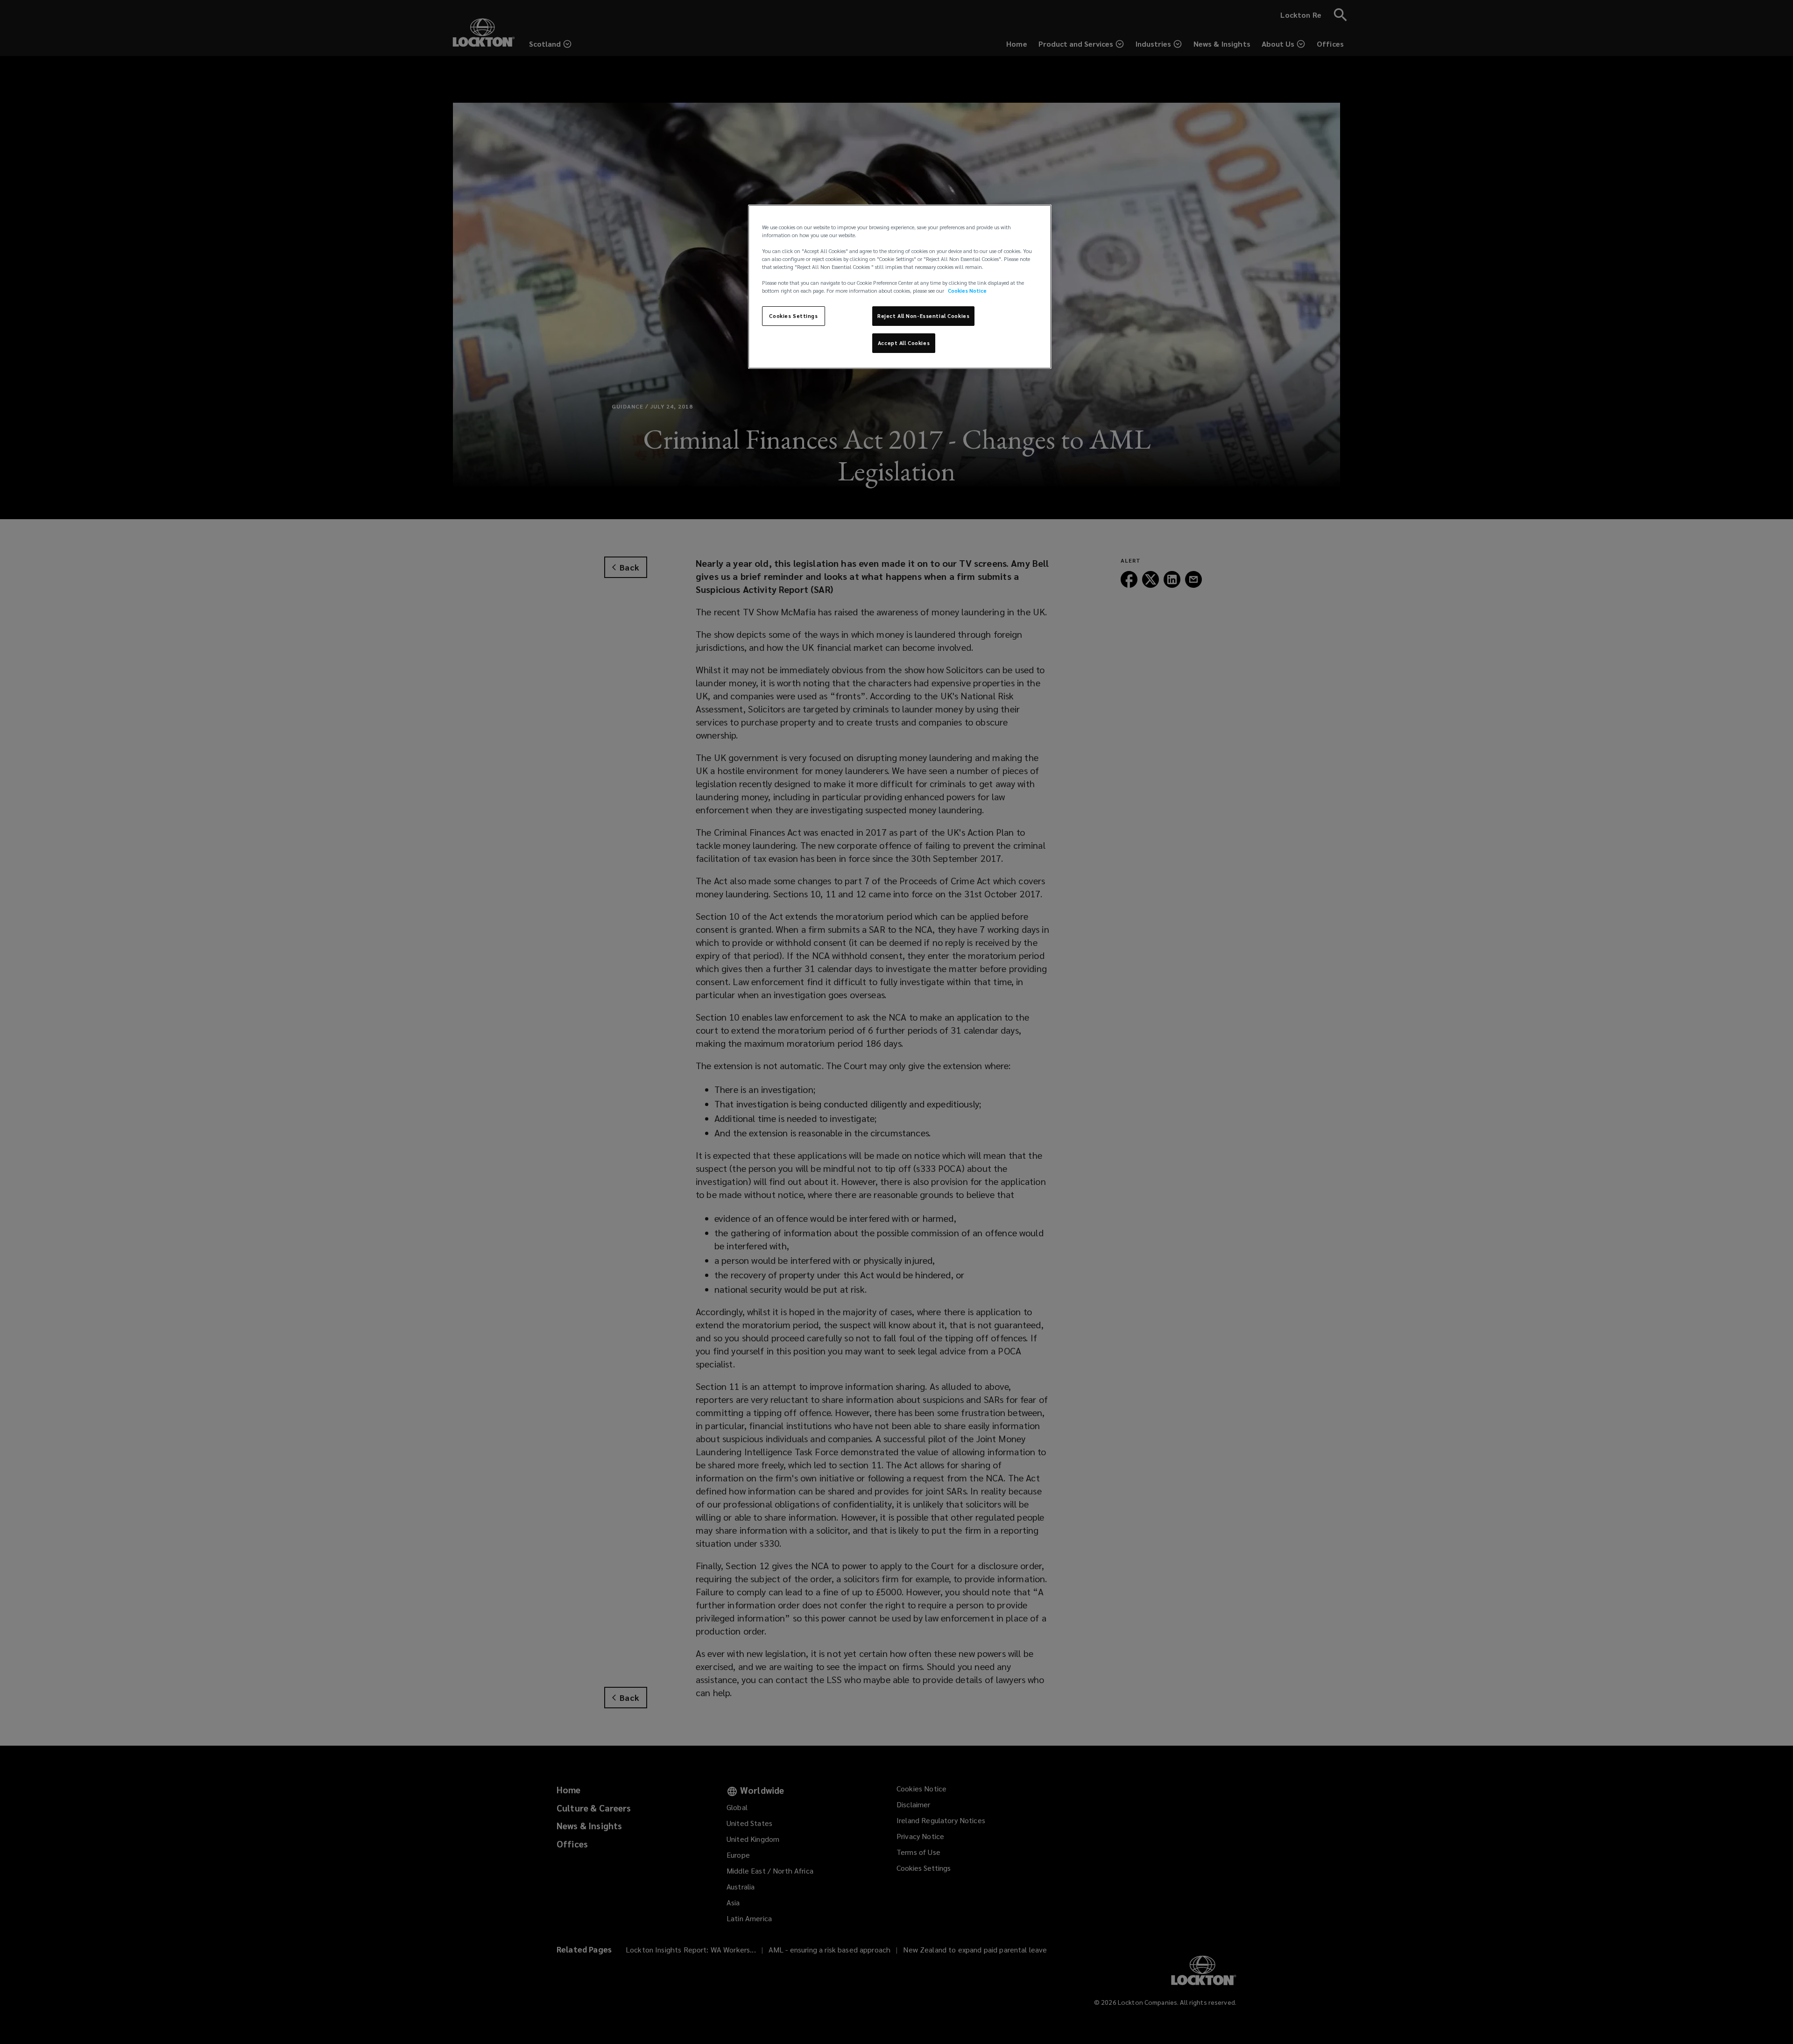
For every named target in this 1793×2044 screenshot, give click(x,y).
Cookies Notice (967, 291)
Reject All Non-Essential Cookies (923, 316)
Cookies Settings (793, 316)
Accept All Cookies (904, 343)
